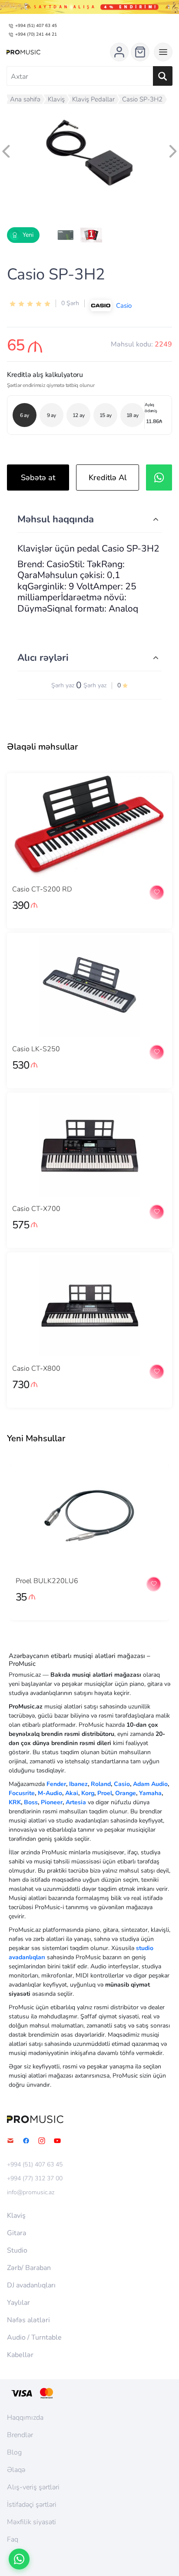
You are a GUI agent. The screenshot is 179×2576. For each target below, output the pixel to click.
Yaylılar (18, 2303)
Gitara (17, 2233)
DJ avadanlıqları (31, 2285)
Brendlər (20, 2435)
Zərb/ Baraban (29, 2268)
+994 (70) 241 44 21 (36, 34)
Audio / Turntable (34, 2337)
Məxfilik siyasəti (31, 2522)
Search (163, 76)
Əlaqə (16, 2470)
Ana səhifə (25, 99)
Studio (17, 2250)
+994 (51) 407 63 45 (36, 26)
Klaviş (56, 99)
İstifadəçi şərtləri (32, 2505)
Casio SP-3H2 (142, 99)
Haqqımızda (25, 2418)
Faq (13, 2539)
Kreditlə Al (108, 478)
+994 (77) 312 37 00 (35, 2179)
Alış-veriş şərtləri (33, 2487)
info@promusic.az (31, 2193)
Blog (14, 2452)
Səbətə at (38, 478)
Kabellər (20, 2355)
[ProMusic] (23, 52)
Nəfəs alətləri (28, 2320)
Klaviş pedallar (93, 99)
